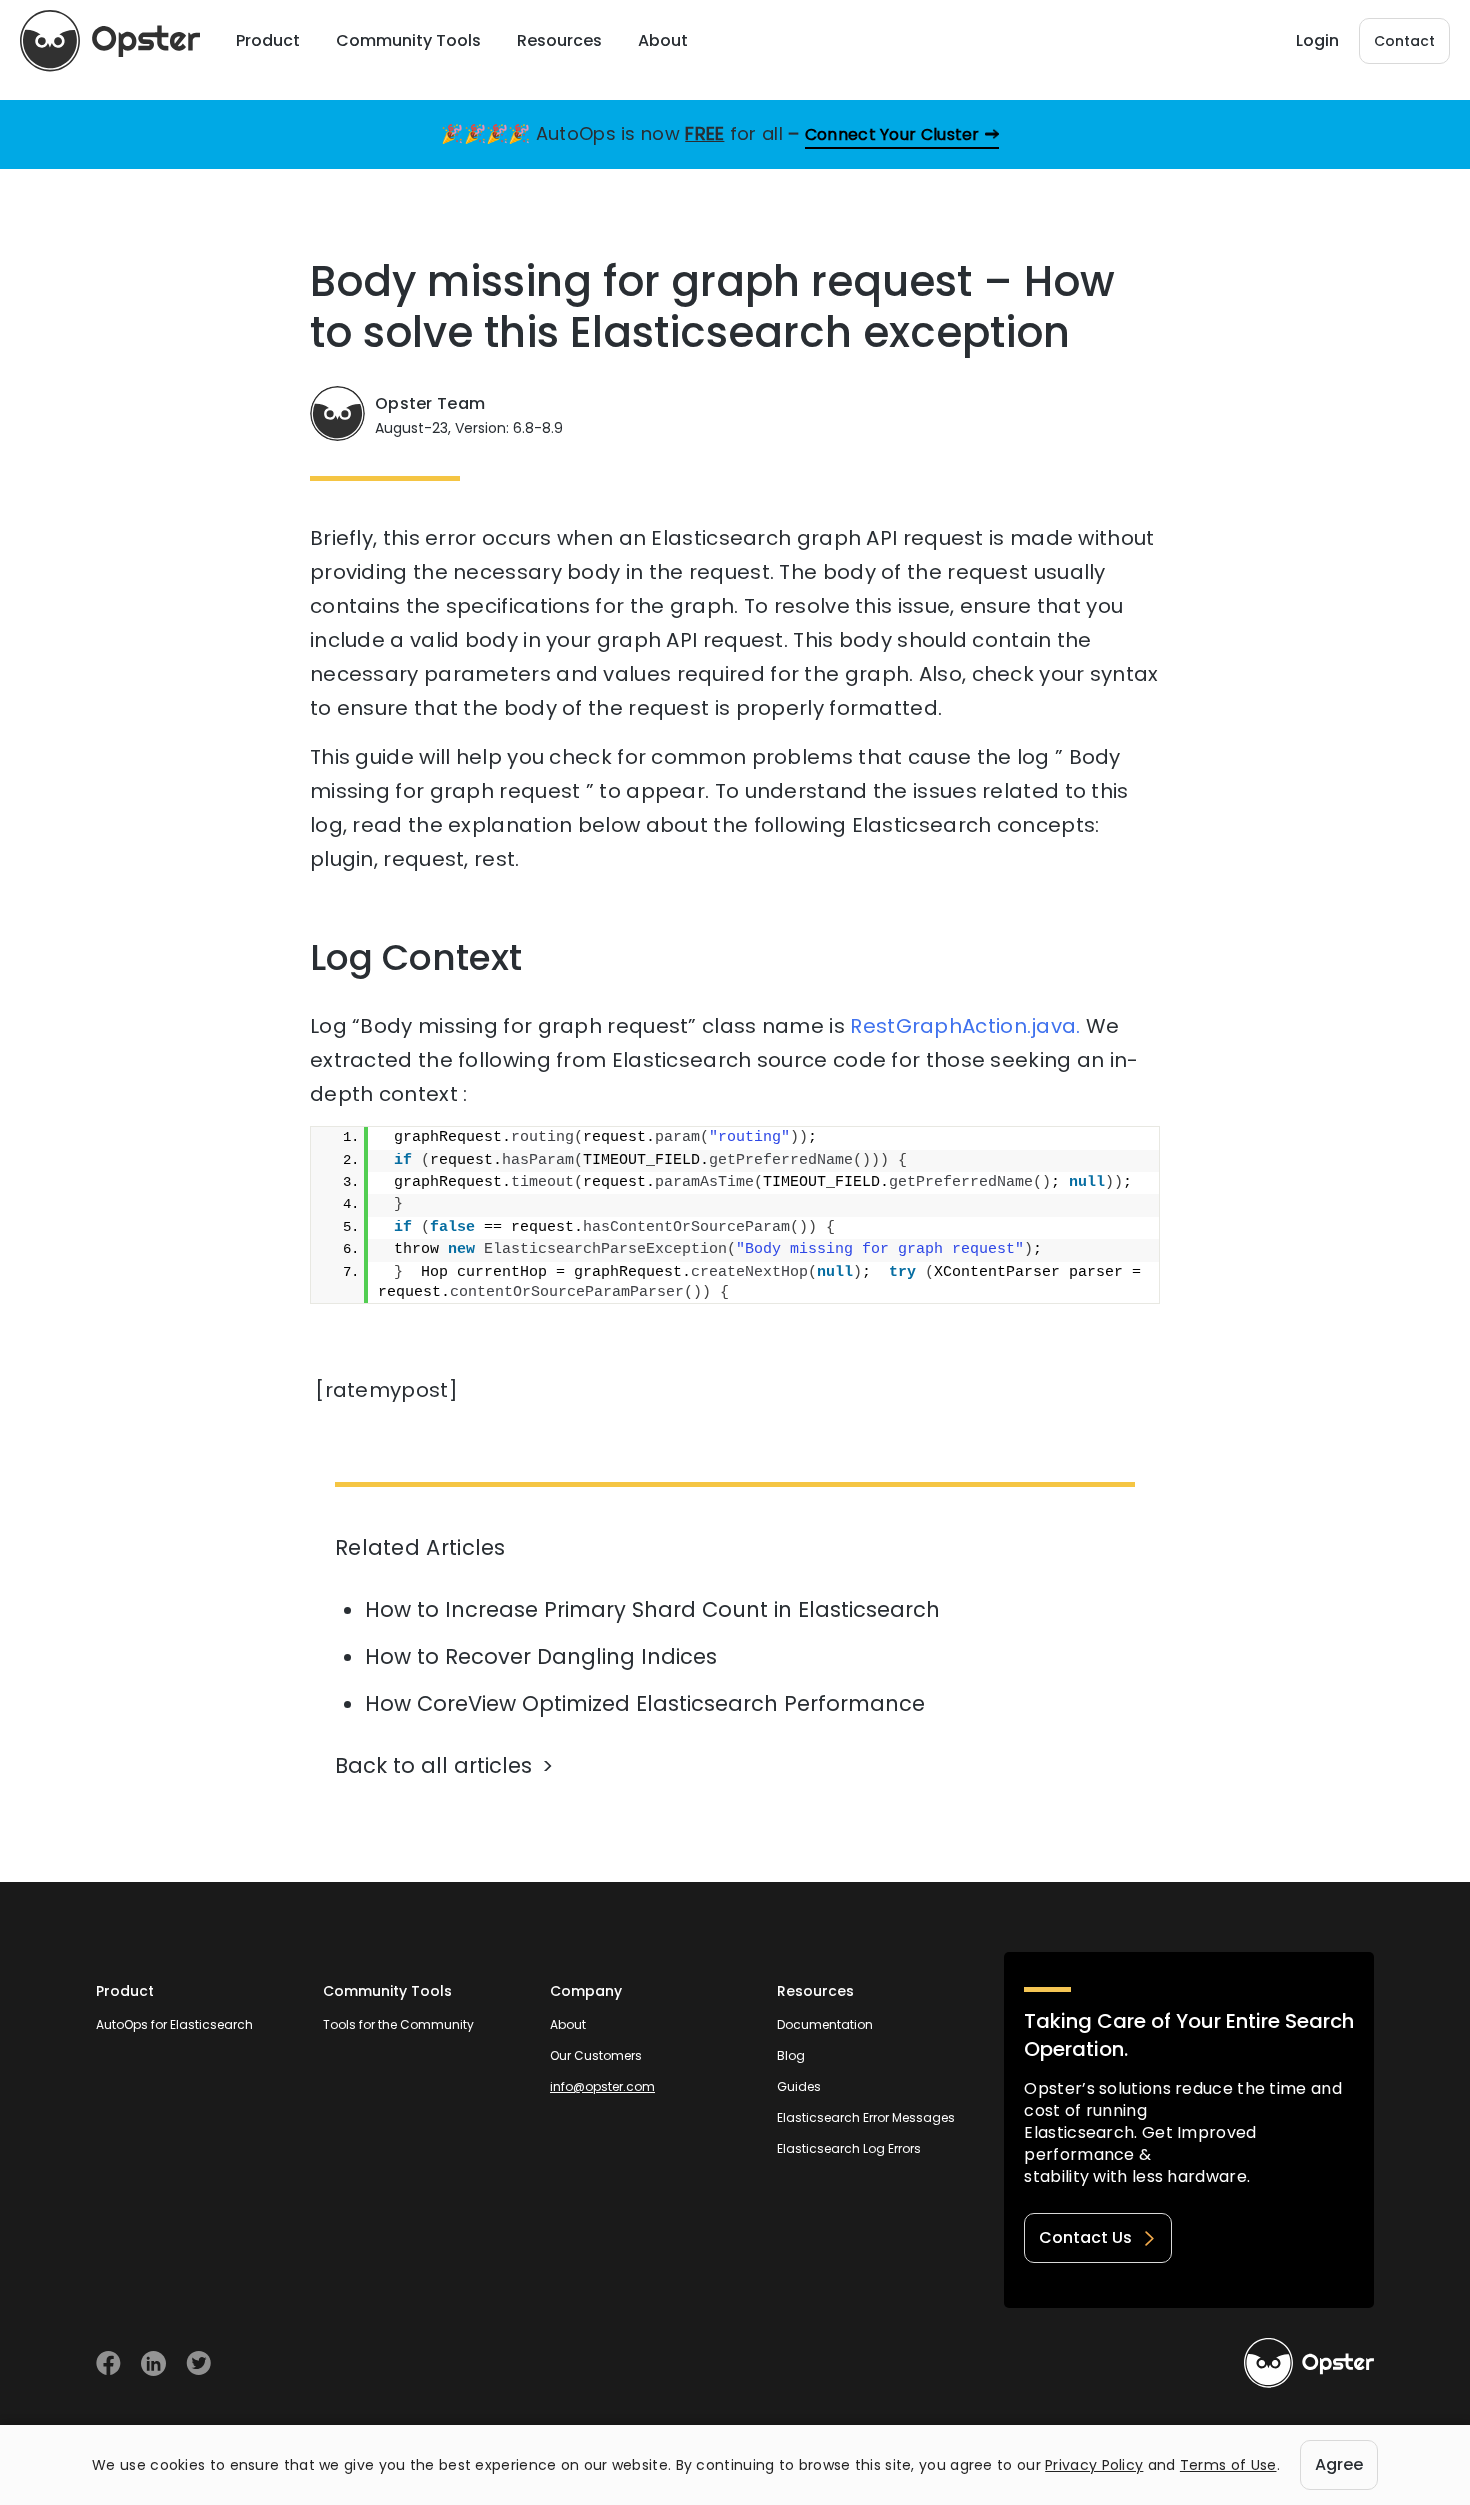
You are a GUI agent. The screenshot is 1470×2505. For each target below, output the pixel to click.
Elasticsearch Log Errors (849, 2148)
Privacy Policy (1094, 2465)
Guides (799, 2086)
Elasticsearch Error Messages (866, 2117)
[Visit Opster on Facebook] (108, 2363)
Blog (791, 2055)
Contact (1404, 41)
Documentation (825, 2024)
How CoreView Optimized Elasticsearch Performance (645, 1703)
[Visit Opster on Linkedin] (153, 2363)
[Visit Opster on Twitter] (198, 2363)
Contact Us (1085, 2237)
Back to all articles (433, 1765)
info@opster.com (602, 2086)
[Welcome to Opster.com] (1309, 2363)
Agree (1339, 2464)
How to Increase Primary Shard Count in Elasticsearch (652, 1609)
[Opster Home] (110, 41)
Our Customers (596, 2055)
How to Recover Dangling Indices (541, 1656)
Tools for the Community (398, 2024)
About (568, 2024)
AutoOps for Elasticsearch (174, 2024)
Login (1317, 40)
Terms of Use (1228, 2465)
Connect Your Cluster (892, 134)
